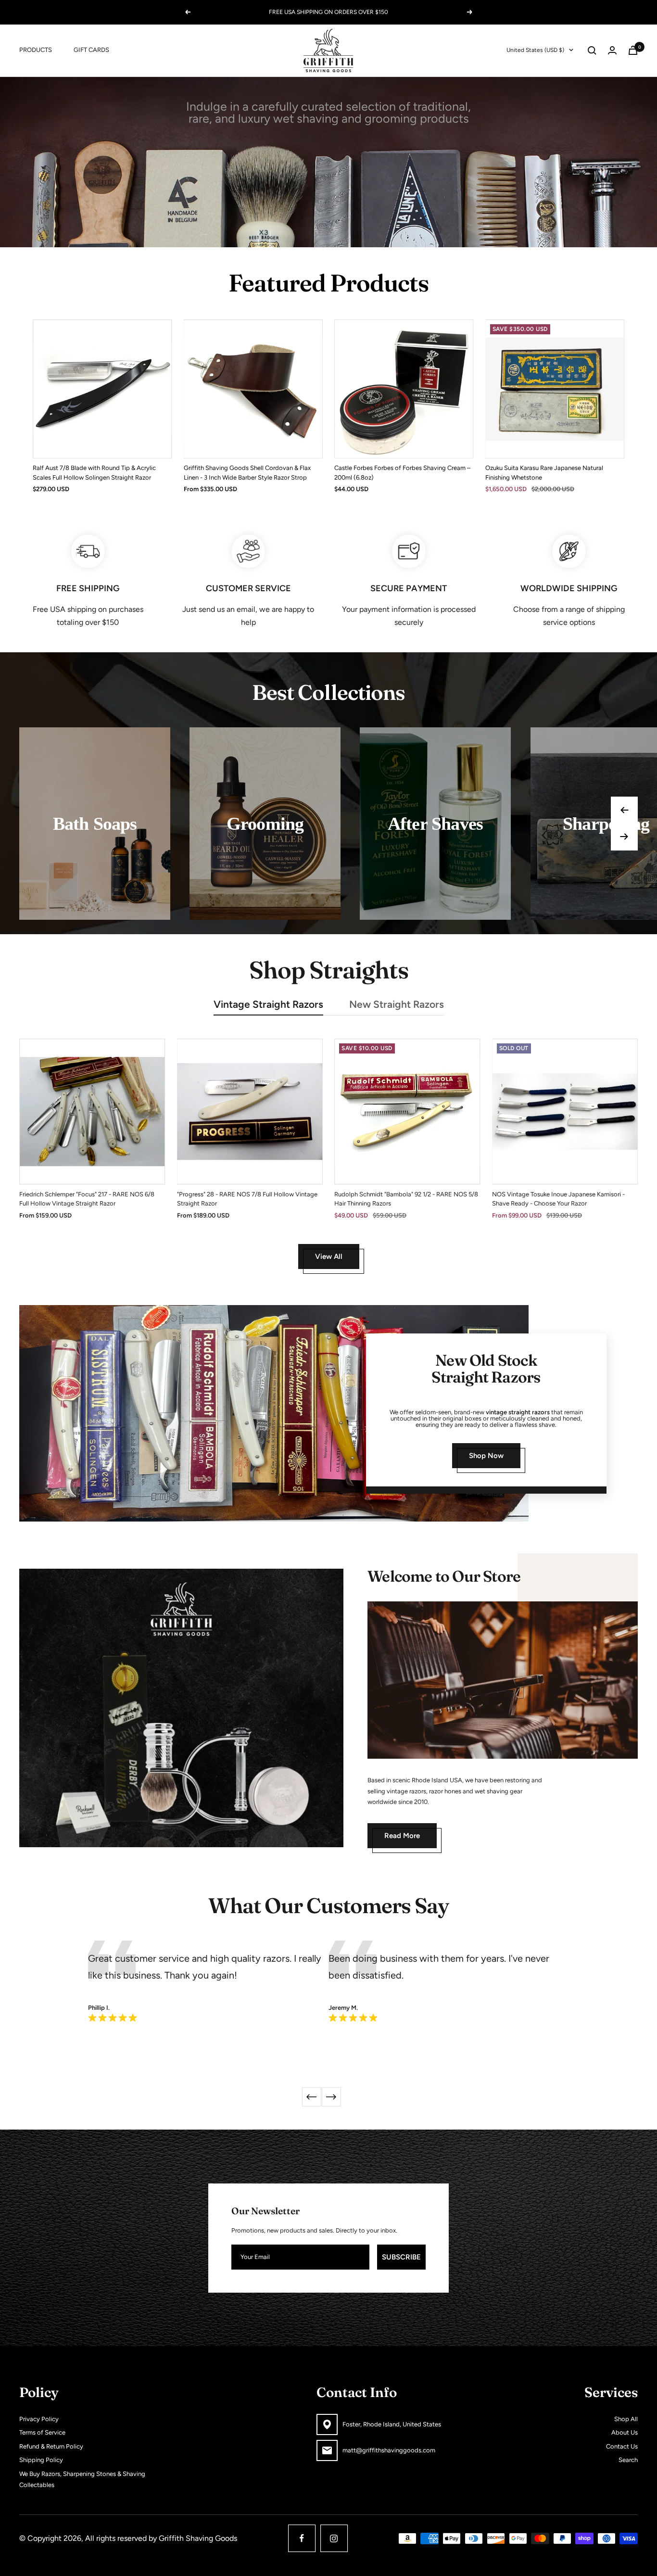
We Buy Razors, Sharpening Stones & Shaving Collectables (82, 2479)
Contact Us (622, 2446)
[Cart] (633, 50)
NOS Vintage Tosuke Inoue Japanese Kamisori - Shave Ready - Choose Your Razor (558, 1199)
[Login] (612, 50)
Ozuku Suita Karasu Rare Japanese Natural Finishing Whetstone (544, 473)
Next (331, 2097)
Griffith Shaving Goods (198, 2538)
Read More (402, 1836)
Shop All (626, 2419)
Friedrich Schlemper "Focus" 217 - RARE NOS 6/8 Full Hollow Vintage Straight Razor (87, 1199)
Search (628, 2460)
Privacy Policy (39, 2419)
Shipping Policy (41, 2460)
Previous (312, 2097)
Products (36, 50)
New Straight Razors (397, 1004)
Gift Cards (91, 50)
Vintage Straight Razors (268, 1004)
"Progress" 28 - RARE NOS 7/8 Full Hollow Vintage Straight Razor (247, 1199)
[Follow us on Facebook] (302, 2538)
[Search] (592, 51)
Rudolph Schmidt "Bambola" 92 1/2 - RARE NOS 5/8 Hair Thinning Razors (406, 1199)
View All (329, 1256)
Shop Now (486, 1456)
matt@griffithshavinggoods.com (389, 2450)
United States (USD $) (535, 50)
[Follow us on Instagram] (334, 2538)
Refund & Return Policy (51, 2446)
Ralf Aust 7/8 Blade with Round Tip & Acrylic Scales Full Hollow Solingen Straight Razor (94, 473)
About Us (625, 2432)
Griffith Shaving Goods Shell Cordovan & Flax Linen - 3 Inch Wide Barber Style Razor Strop (247, 473)
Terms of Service (42, 2432)
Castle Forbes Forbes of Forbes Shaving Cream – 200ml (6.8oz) (402, 473)
